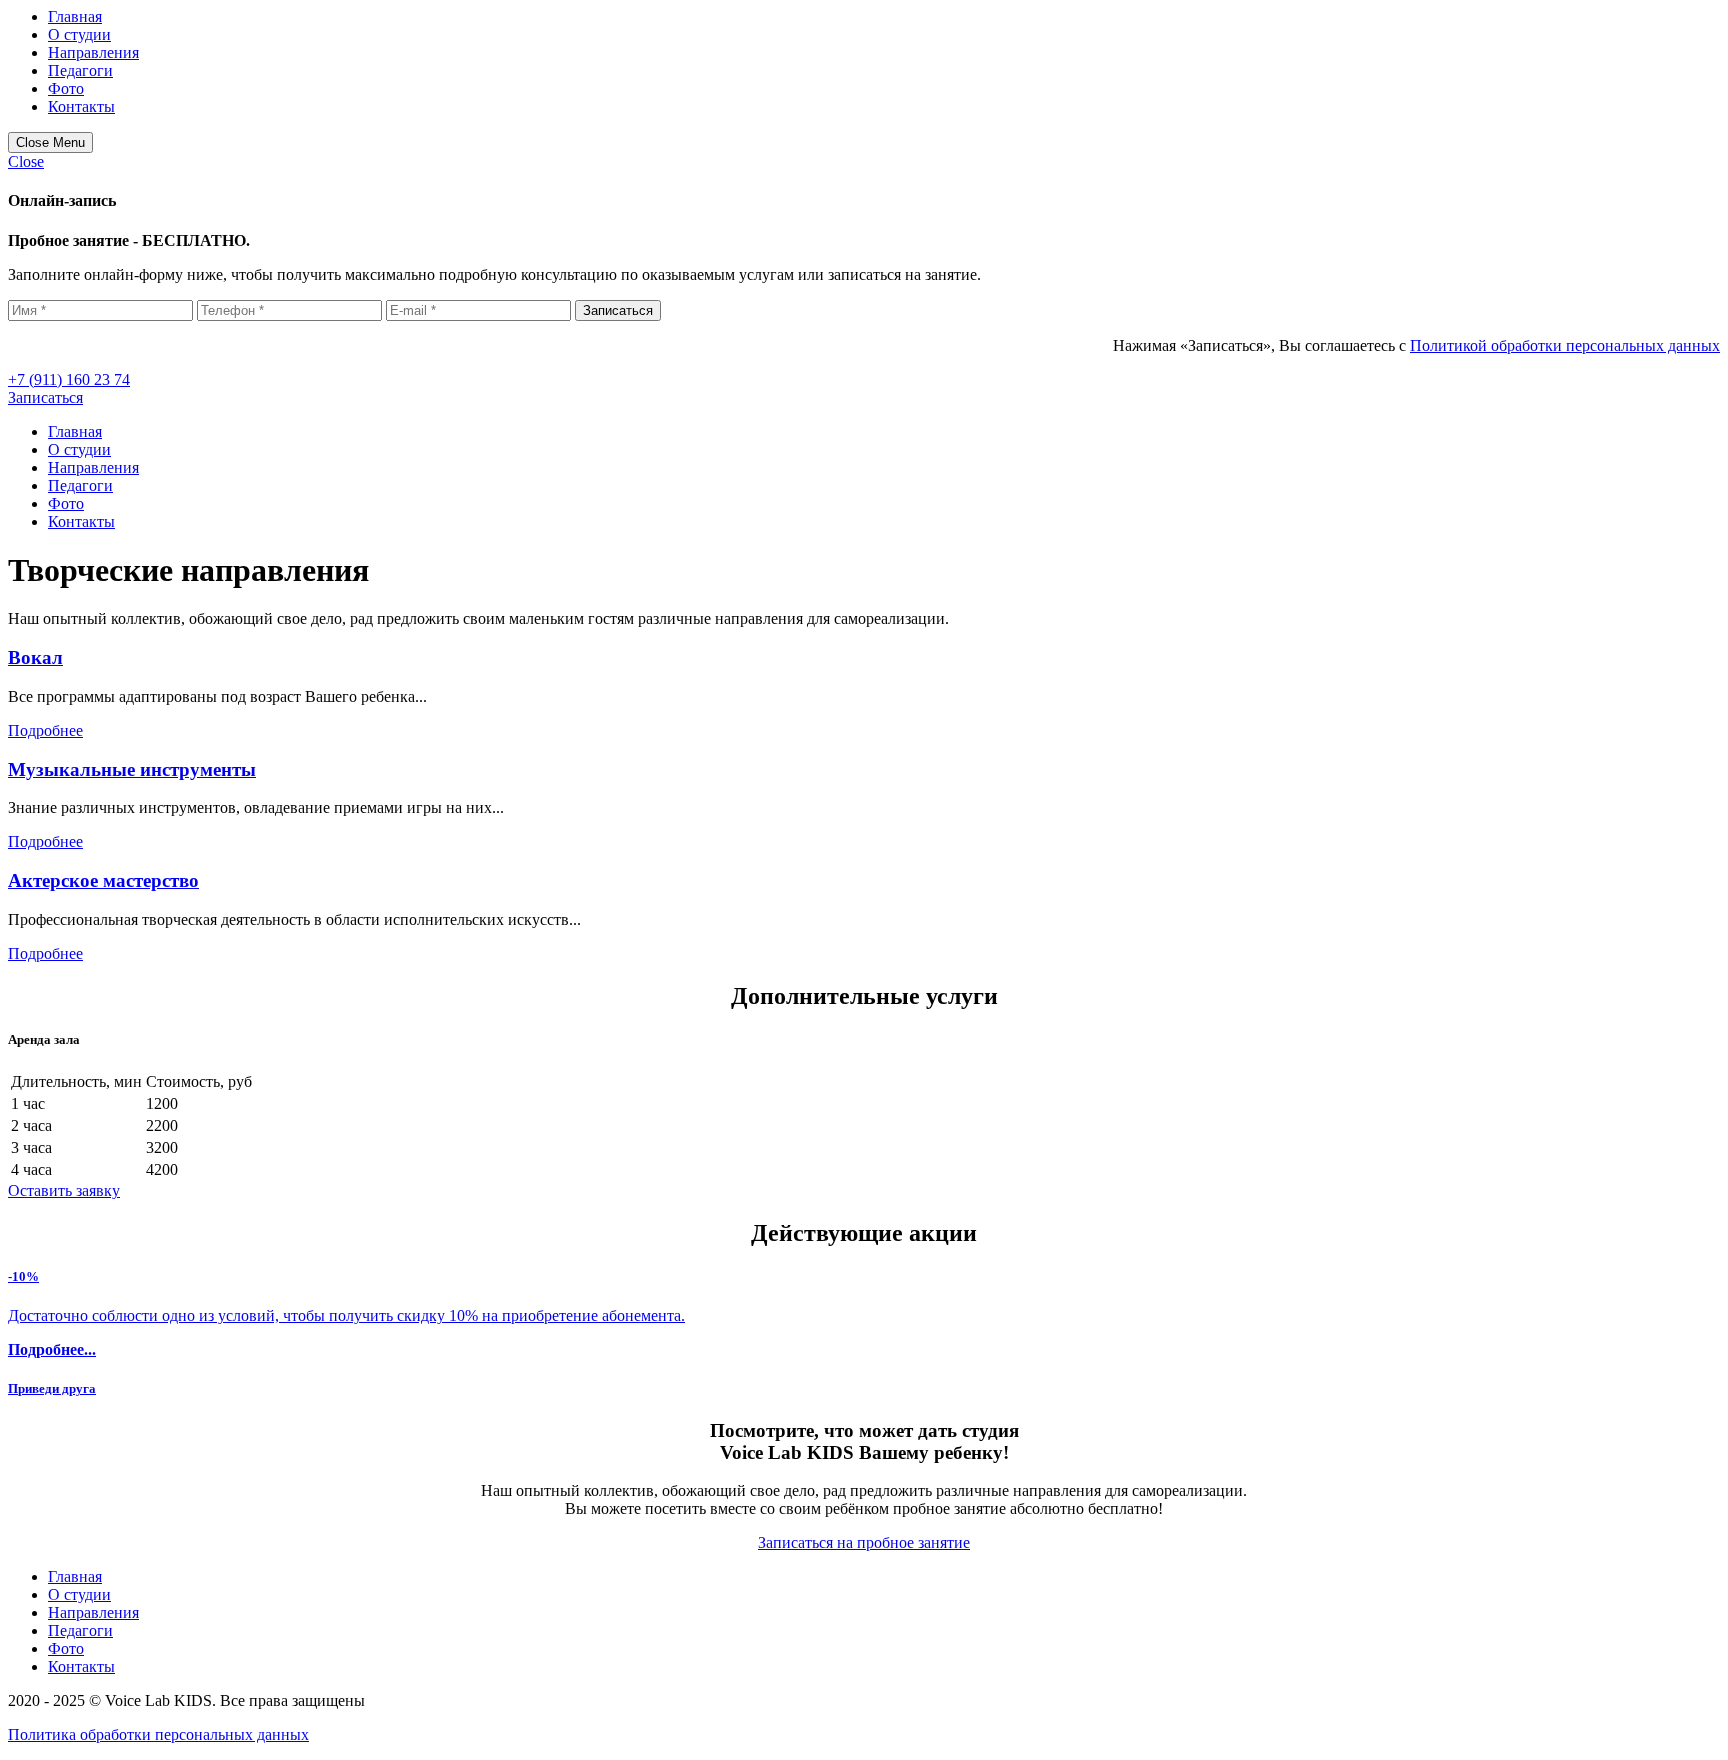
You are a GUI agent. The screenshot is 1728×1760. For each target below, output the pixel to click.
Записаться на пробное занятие (864, 1542)
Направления (93, 52)
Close (26, 161)
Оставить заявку (64, 1190)
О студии (79, 34)
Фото (66, 88)
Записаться (45, 397)
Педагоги (80, 70)
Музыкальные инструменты (132, 769)
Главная (75, 16)
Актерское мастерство (103, 880)
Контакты (81, 106)
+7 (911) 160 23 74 (69, 379)
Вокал (35, 657)
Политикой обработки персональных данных (1565, 345)
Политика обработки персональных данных (158, 1734)
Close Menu (50, 142)
